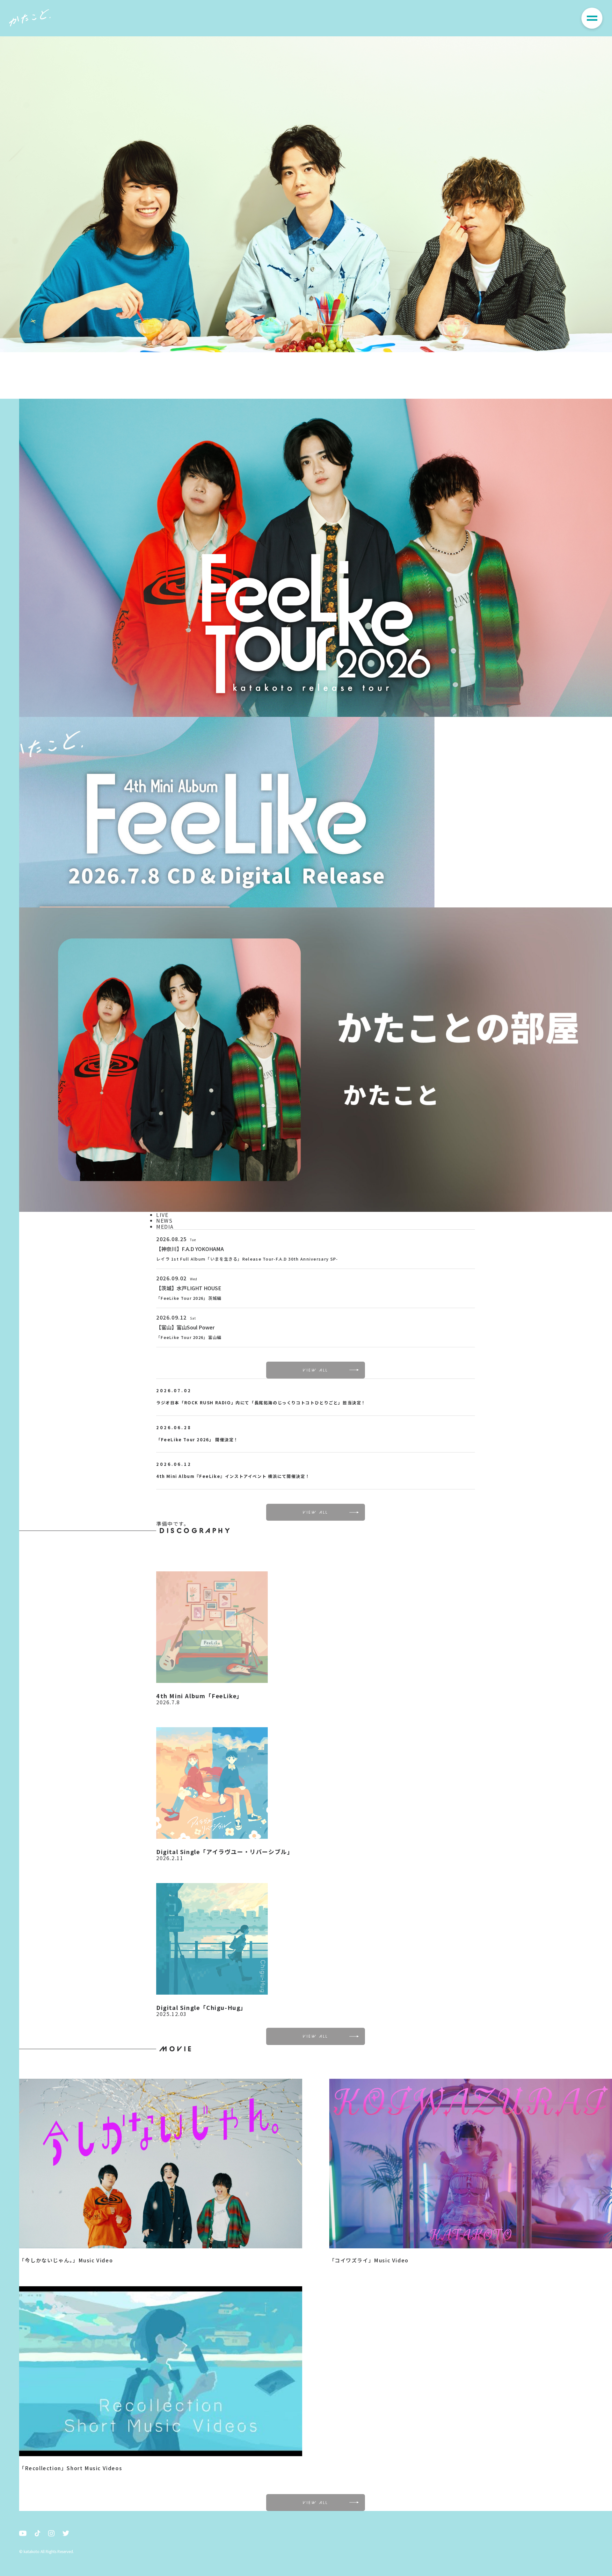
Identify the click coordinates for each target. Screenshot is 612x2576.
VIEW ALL (316, 1370)
